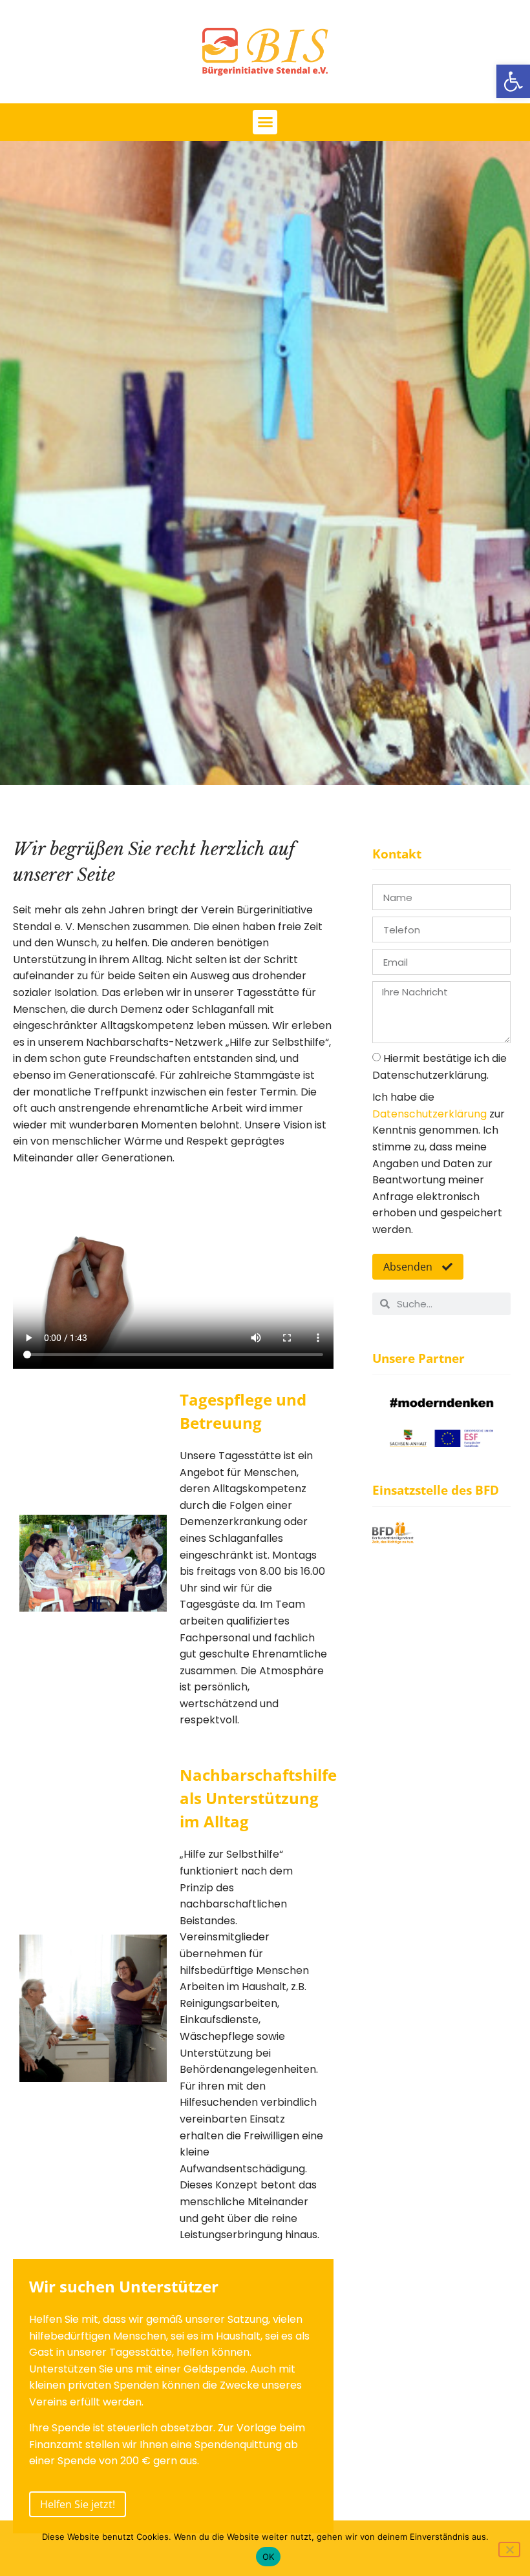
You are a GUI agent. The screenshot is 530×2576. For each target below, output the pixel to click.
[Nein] (509, 2550)
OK (269, 2557)
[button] (513, 81)
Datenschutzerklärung (429, 1114)
